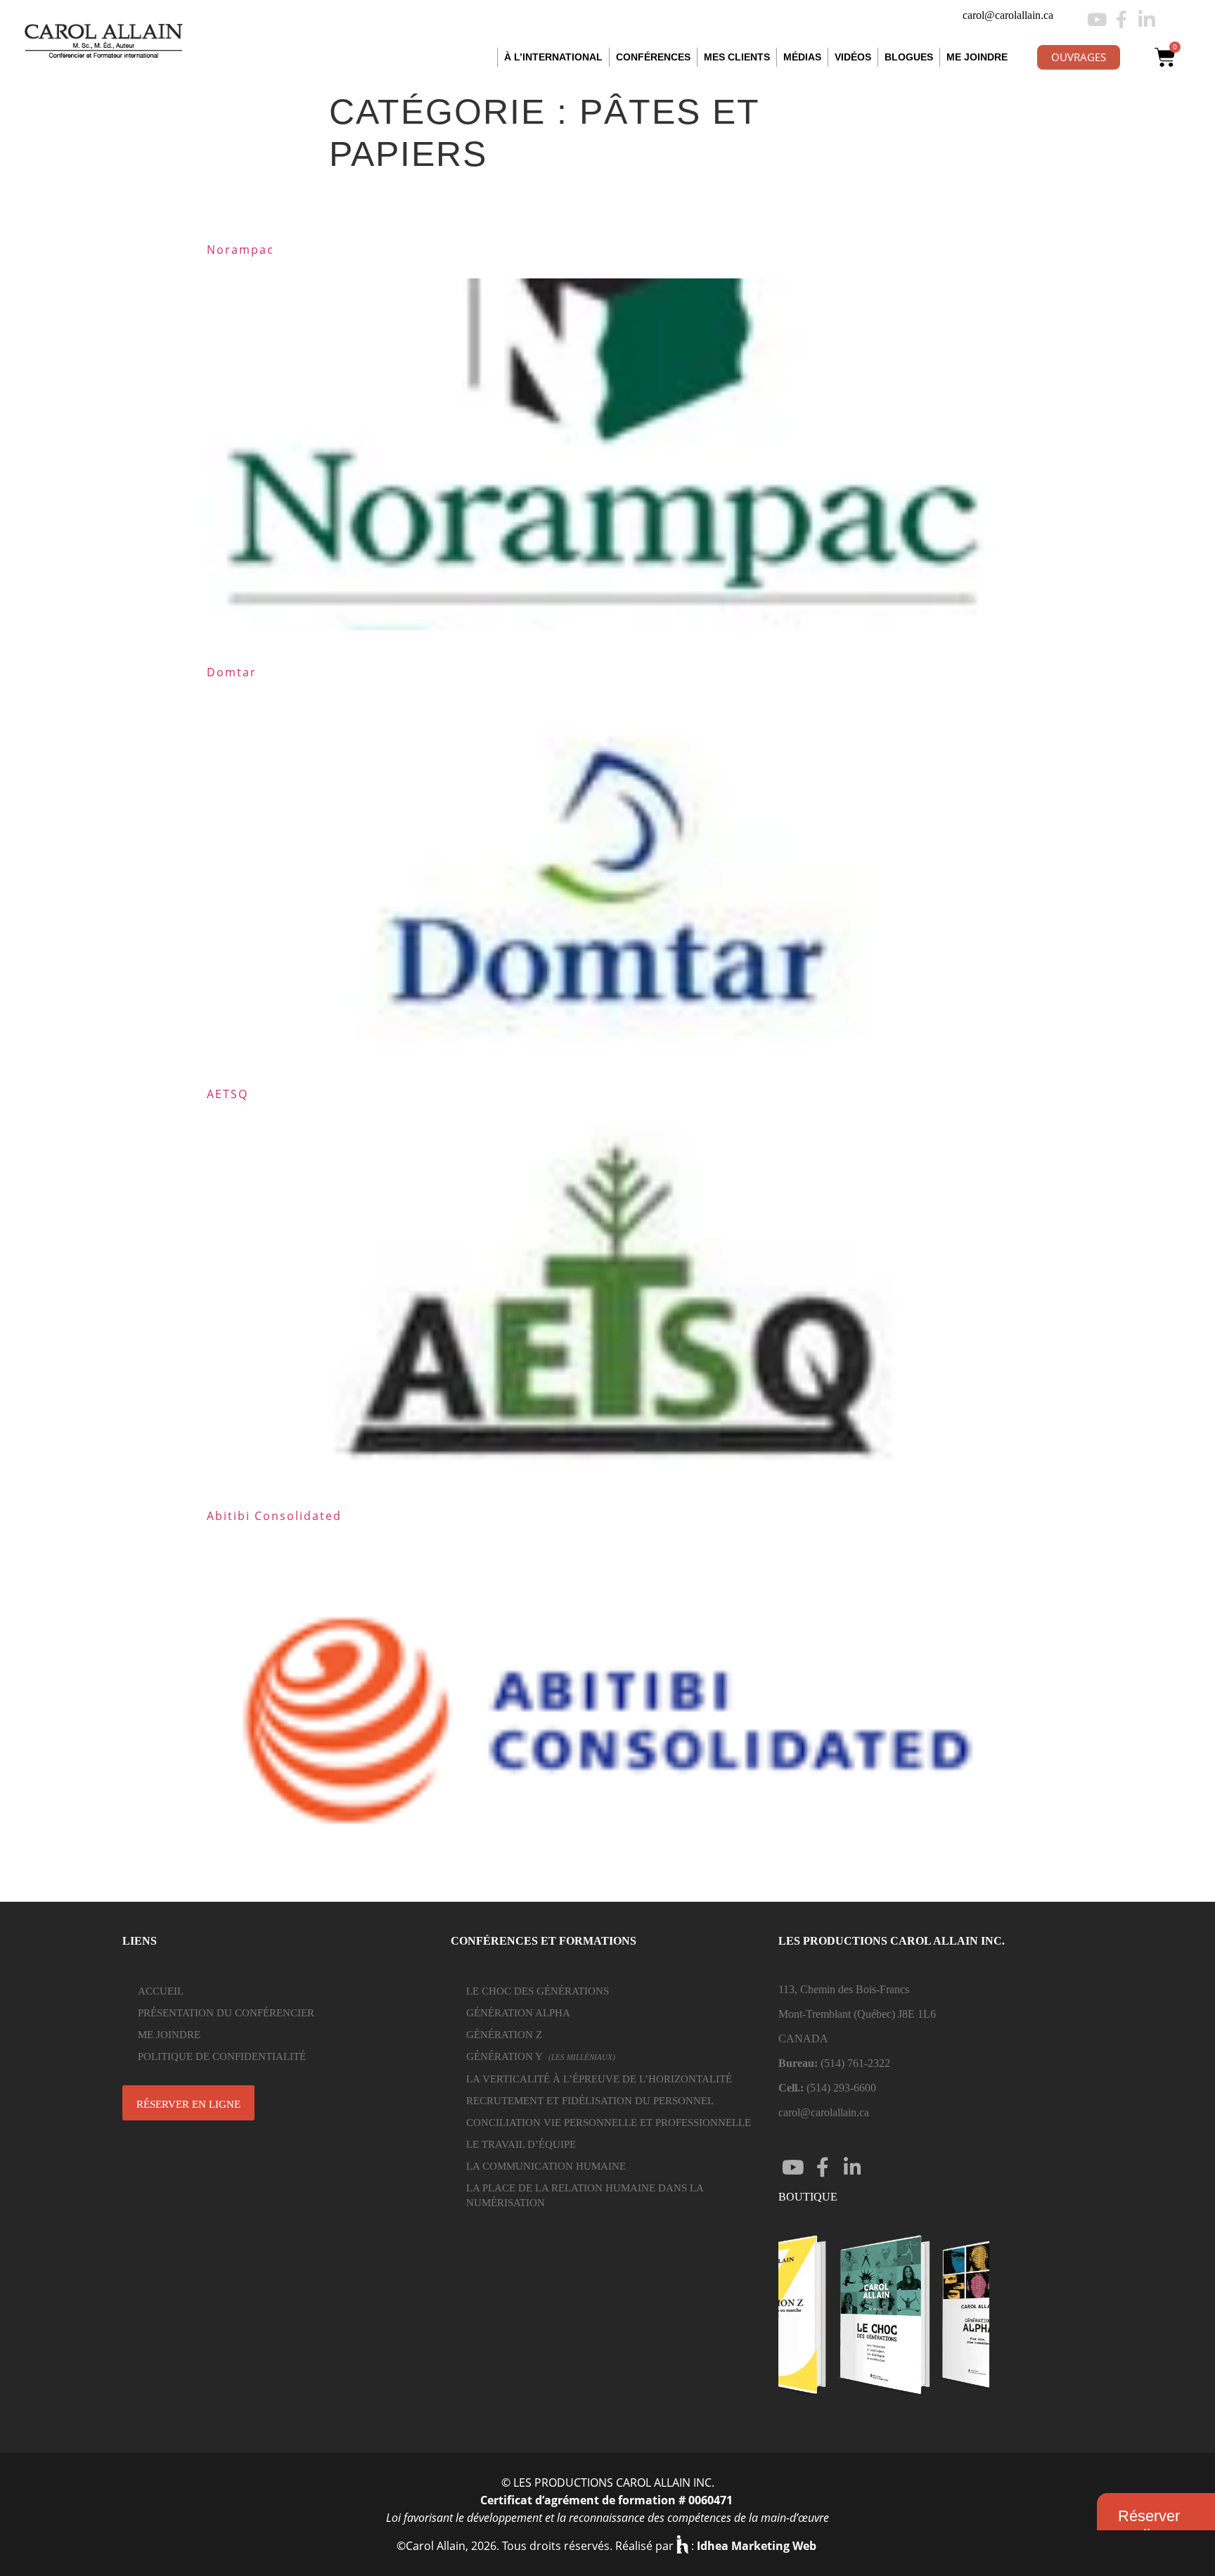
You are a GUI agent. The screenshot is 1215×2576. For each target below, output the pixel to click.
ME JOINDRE (977, 57)
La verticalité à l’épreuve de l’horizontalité (599, 2079)
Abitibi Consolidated (274, 1516)
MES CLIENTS (737, 57)
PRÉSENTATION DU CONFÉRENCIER (226, 2013)
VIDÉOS (853, 57)
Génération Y (541, 2056)
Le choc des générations (538, 1991)
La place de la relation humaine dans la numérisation (585, 2195)
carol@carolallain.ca (1008, 15)
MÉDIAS (802, 57)
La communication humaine (546, 2166)
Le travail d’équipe (521, 2144)
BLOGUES (909, 57)
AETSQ (227, 1094)
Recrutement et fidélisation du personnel (590, 2101)
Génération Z (504, 2035)
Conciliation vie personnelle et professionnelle (609, 2123)
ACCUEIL (161, 1991)
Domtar (232, 672)
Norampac (240, 250)
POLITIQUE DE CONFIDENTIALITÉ (222, 2056)
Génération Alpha (518, 2013)
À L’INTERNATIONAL (553, 57)
